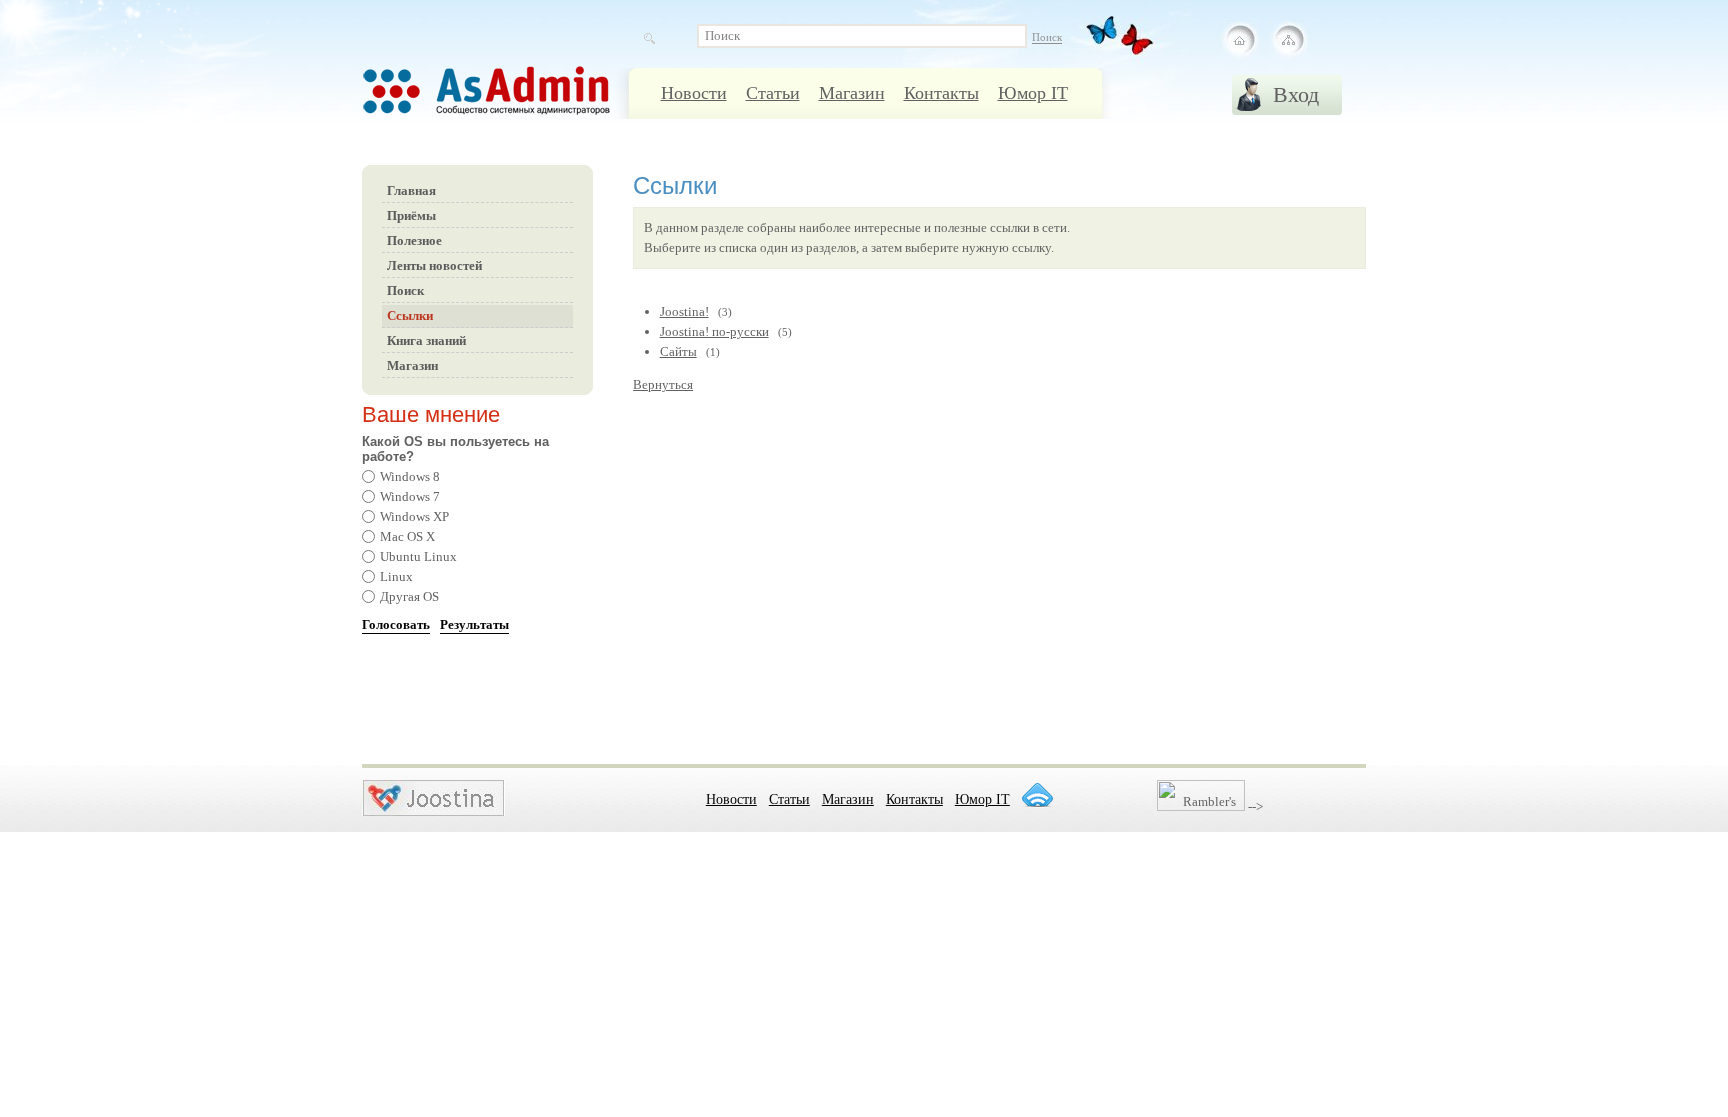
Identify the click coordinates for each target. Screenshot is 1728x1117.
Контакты (941, 93)
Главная (411, 190)
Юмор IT (1033, 93)
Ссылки (410, 315)
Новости (694, 93)
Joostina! (684, 311)
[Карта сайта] (1288, 40)
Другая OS (409, 596)
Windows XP (414, 516)
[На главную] (1240, 40)
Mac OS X (407, 536)
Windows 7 (410, 496)
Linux (396, 576)
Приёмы (411, 215)
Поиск (405, 290)
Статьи (773, 93)
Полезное (414, 240)
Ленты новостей (434, 265)
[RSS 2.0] (1037, 795)
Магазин (852, 93)
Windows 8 (410, 476)
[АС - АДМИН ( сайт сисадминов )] (512, 101)
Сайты (678, 351)
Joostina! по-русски (714, 331)
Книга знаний (426, 340)
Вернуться (663, 384)
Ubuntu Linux (418, 556)
